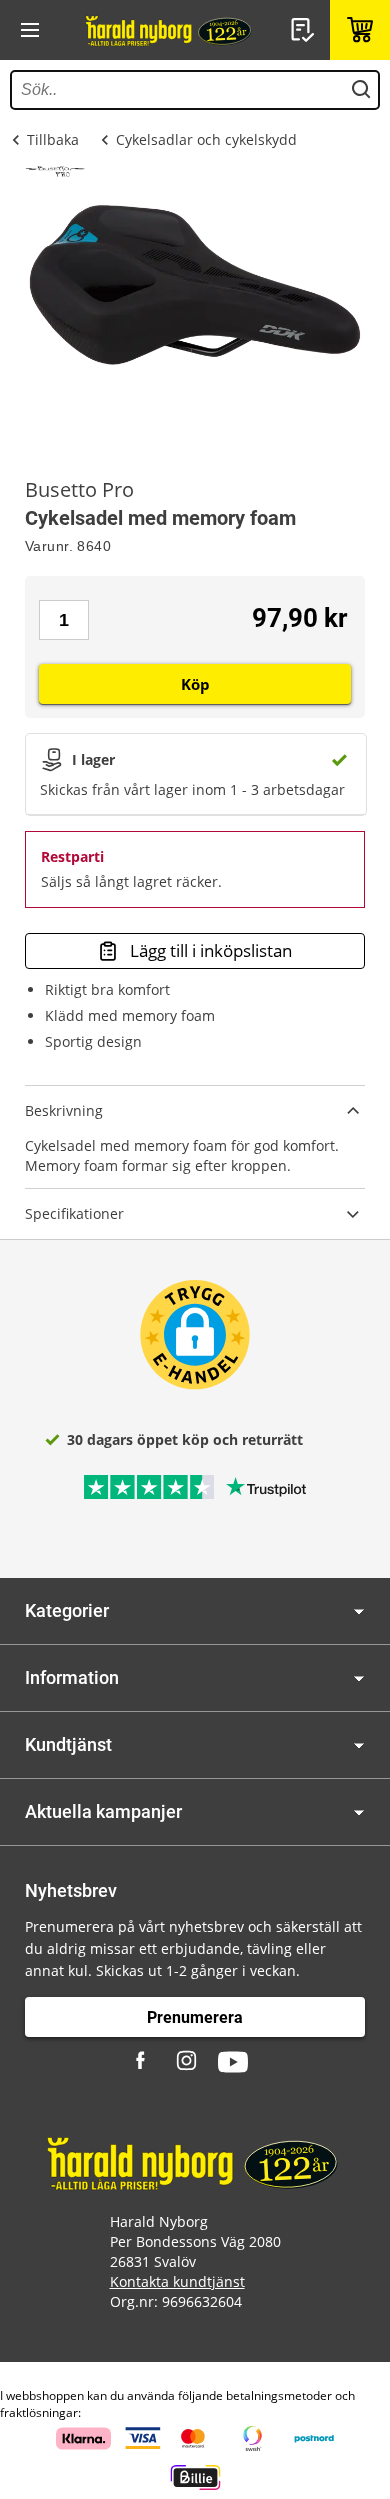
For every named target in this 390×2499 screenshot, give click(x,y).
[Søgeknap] (361, 90)
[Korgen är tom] (360, 30)
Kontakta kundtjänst (177, 2281)
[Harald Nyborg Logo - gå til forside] (170, 30)
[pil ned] (359, 1611)
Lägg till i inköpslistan (211, 950)
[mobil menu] (30, 30)
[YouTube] (233, 2062)
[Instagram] (188, 2062)
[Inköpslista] (305, 30)
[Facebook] (143, 2062)
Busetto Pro (79, 490)
